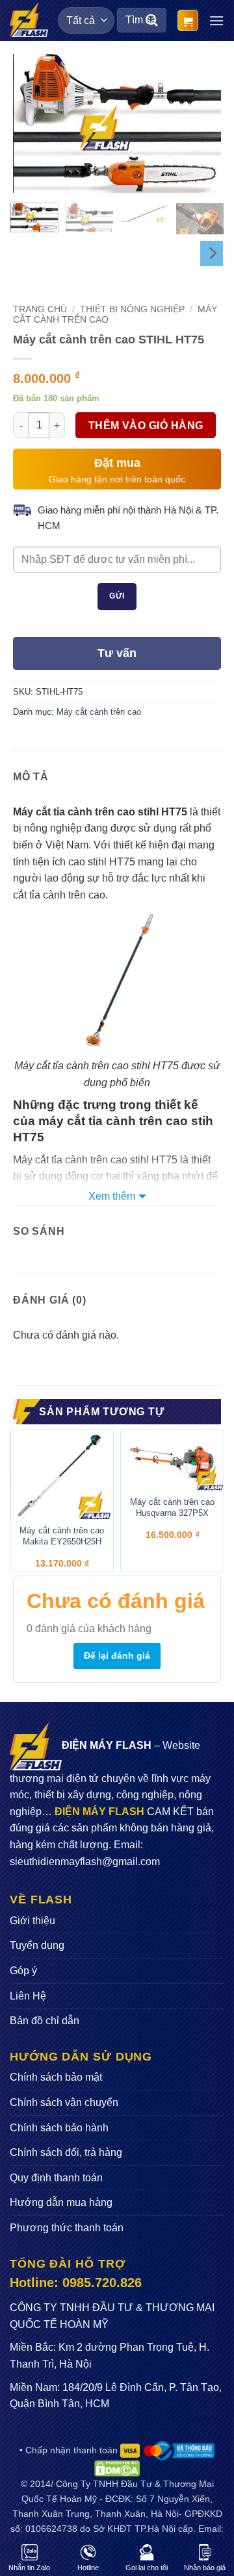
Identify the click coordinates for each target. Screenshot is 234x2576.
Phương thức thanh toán (67, 2228)
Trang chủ (40, 309)
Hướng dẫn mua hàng (61, 2202)
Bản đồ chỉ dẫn (45, 2021)
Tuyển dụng (37, 1945)
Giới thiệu (32, 1921)
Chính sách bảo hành (59, 2128)
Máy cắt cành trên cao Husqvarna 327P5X (172, 1507)
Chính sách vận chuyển (64, 2102)
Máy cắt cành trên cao (99, 712)
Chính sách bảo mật (56, 2077)
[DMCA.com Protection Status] (117, 2468)
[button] (188, 20)
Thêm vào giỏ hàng (146, 426)
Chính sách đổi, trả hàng (66, 2152)
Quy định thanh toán (56, 2178)
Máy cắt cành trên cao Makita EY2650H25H (62, 1536)
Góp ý (23, 1971)
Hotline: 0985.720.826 (76, 2283)
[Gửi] (152, 20)
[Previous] (34, 124)
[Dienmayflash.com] (29, 19)
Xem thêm (112, 1196)
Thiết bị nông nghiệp (132, 309)
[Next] (200, 124)
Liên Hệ (28, 1996)
